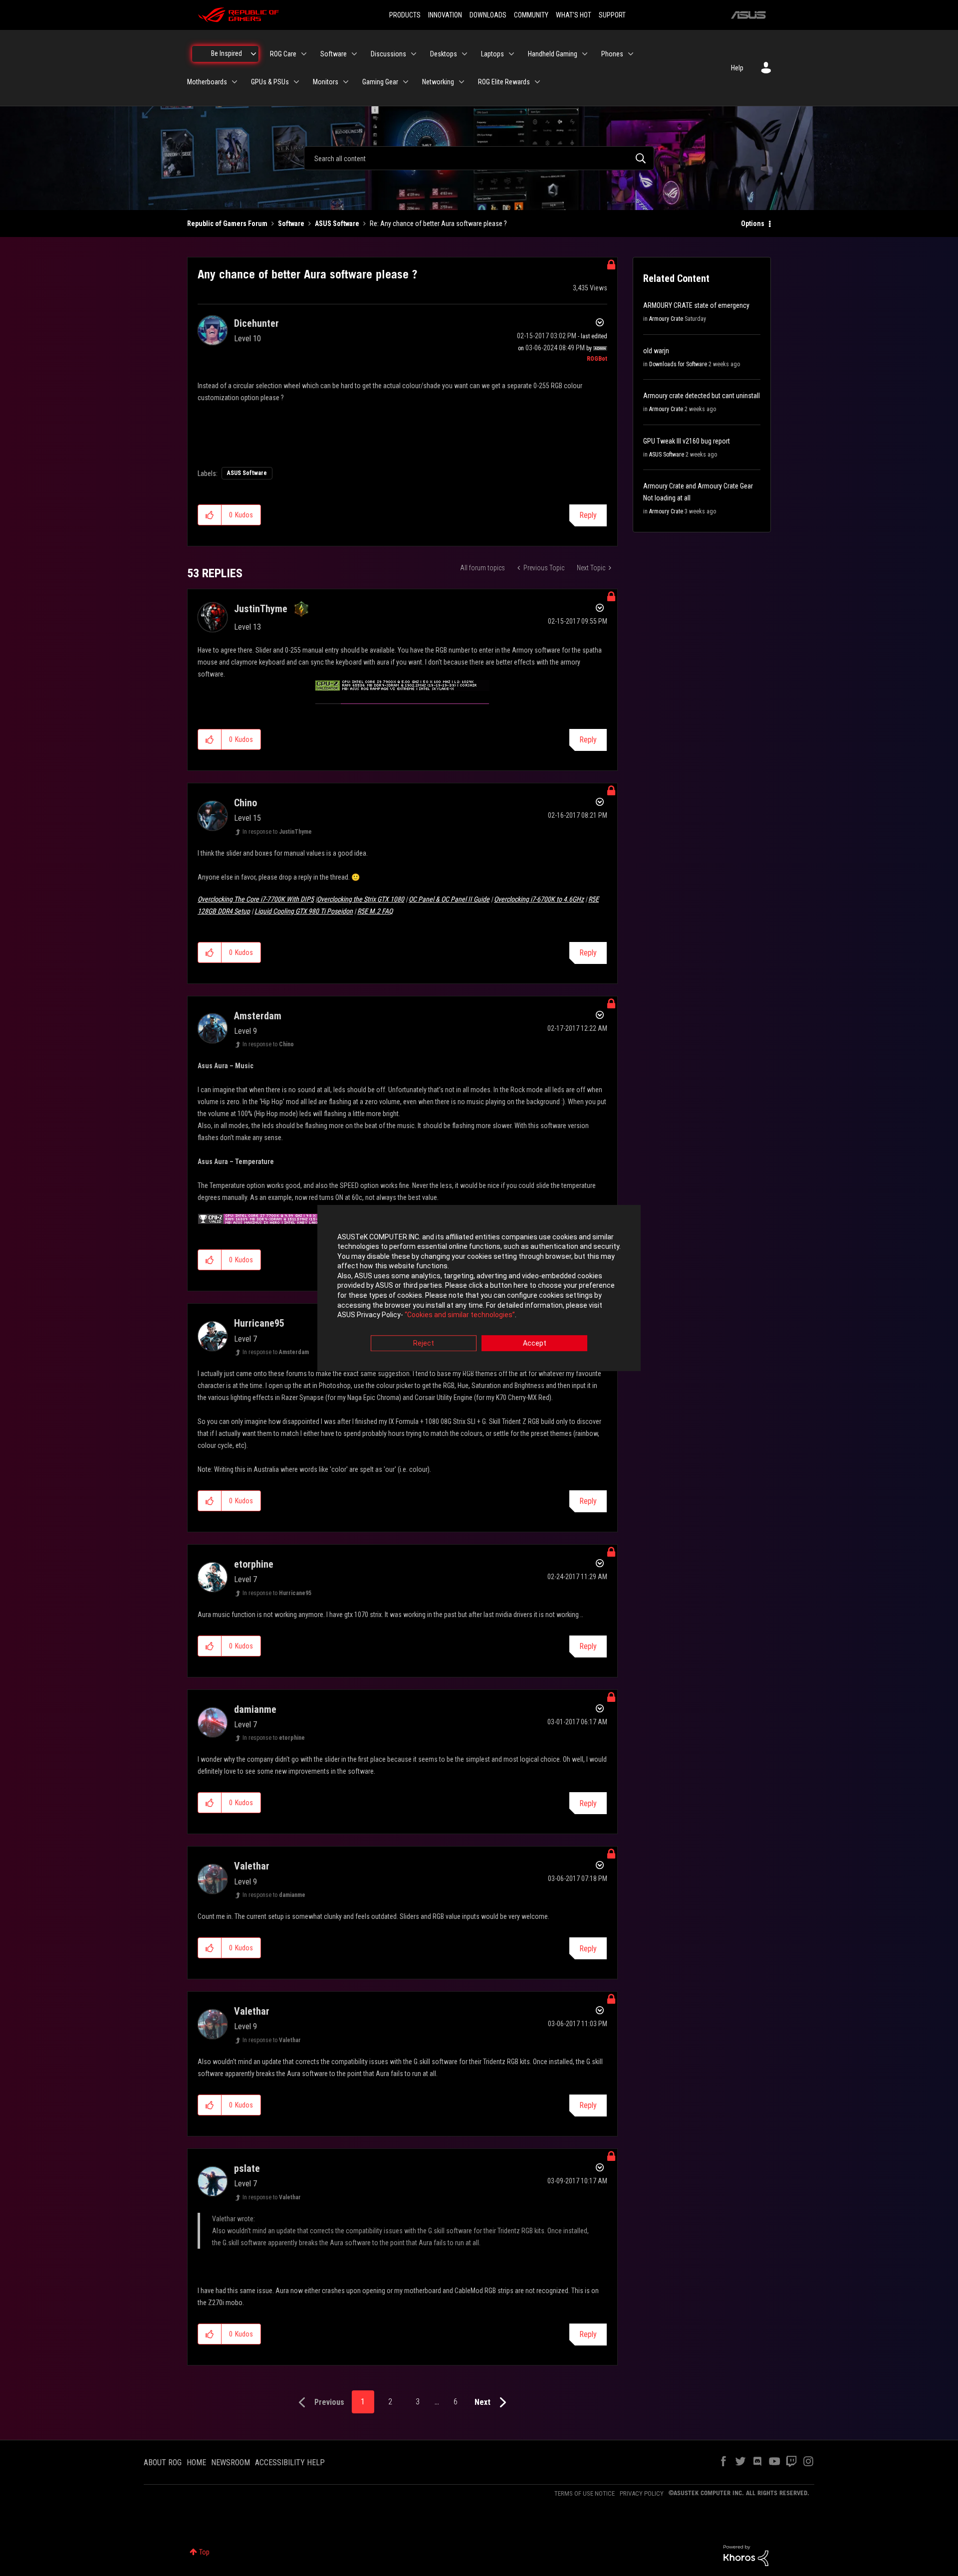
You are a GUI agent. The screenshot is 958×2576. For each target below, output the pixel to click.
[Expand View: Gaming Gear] (406, 82)
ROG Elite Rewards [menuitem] (504, 82)
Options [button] (753, 224)
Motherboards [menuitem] (207, 82)
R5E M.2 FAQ (375, 911)
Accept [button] (535, 1343)
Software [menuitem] (334, 54)
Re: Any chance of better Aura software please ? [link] (438, 224)
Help (737, 68)
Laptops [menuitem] (492, 54)
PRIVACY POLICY (642, 2493)
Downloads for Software (678, 364)
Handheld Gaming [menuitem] (553, 54)
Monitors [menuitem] (326, 82)
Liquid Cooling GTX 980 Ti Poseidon (304, 911)
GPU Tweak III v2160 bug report (687, 441)
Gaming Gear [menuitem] (380, 82)
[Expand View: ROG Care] (304, 54)
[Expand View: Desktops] (465, 54)
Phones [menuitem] (612, 54)
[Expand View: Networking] (462, 82)
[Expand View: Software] (354, 54)
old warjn (656, 351)
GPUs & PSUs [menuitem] (270, 82)
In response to (277, 832)
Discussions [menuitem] (388, 54)
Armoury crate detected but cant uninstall (702, 396)
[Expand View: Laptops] (511, 54)
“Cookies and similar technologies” (460, 1315)
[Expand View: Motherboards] (235, 82)
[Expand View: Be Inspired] (253, 54)
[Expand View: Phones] (631, 54)
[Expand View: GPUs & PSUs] (296, 82)
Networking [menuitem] (438, 82)
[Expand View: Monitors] (346, 82)
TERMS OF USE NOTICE (585, 2493)
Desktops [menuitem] (444, 54)
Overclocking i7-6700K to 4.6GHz (539, 899)
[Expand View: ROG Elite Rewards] (537, 82)
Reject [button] (424, 1343)
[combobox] (479, 158)
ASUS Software (337, 224)
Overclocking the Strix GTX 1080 (360, 899)
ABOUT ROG (163, 2462)
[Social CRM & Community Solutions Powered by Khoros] (746, 2555)
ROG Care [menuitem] (283, 54)
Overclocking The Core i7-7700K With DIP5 (256, 899)
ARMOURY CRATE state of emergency (696, 305)
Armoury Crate (666, 319)
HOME (196, 2462)
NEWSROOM (231, 2462)
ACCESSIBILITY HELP (290, 2462)
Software (291, 224)
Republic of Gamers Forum (227, 224)
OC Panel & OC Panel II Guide (449, 899)
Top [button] (204, 2552)
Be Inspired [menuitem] (227, 53)
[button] (210, 515)
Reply (588, 515)
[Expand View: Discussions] (414, 54)
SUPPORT (612, 15)
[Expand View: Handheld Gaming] (585, 54)
